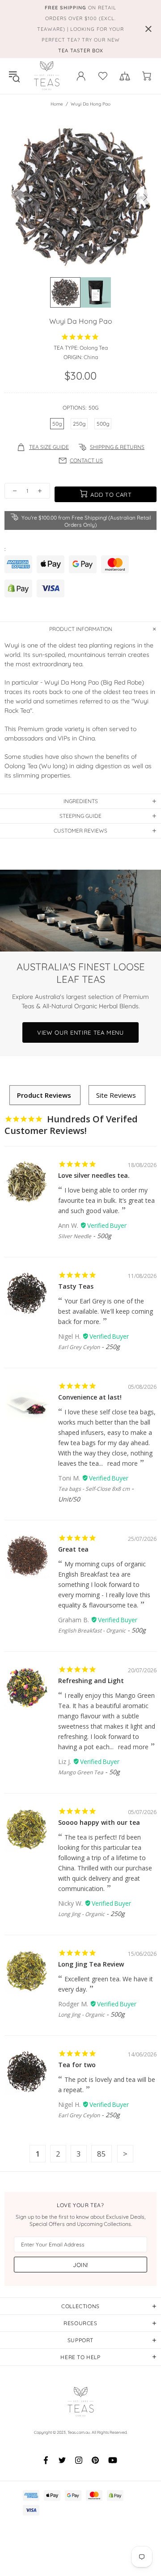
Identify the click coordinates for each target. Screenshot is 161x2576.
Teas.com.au (47, 76)
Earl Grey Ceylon (79, 1347)
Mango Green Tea (81, 1772)
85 (102, 2154)
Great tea (73, 1549)
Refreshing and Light (91, 1681)
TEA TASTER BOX (81, 51)
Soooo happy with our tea (99, 1822)
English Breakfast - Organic (92, 1631)
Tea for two (77, 2065)
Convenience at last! (90, 1397)
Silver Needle (75, 1236)
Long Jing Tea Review (91, 1964)
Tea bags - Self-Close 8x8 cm (94, 1489)
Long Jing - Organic (81, 1914)
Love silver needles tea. (94, 1175)
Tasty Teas (76, 1286)
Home (57, 104)
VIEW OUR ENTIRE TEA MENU (80, 1032)
